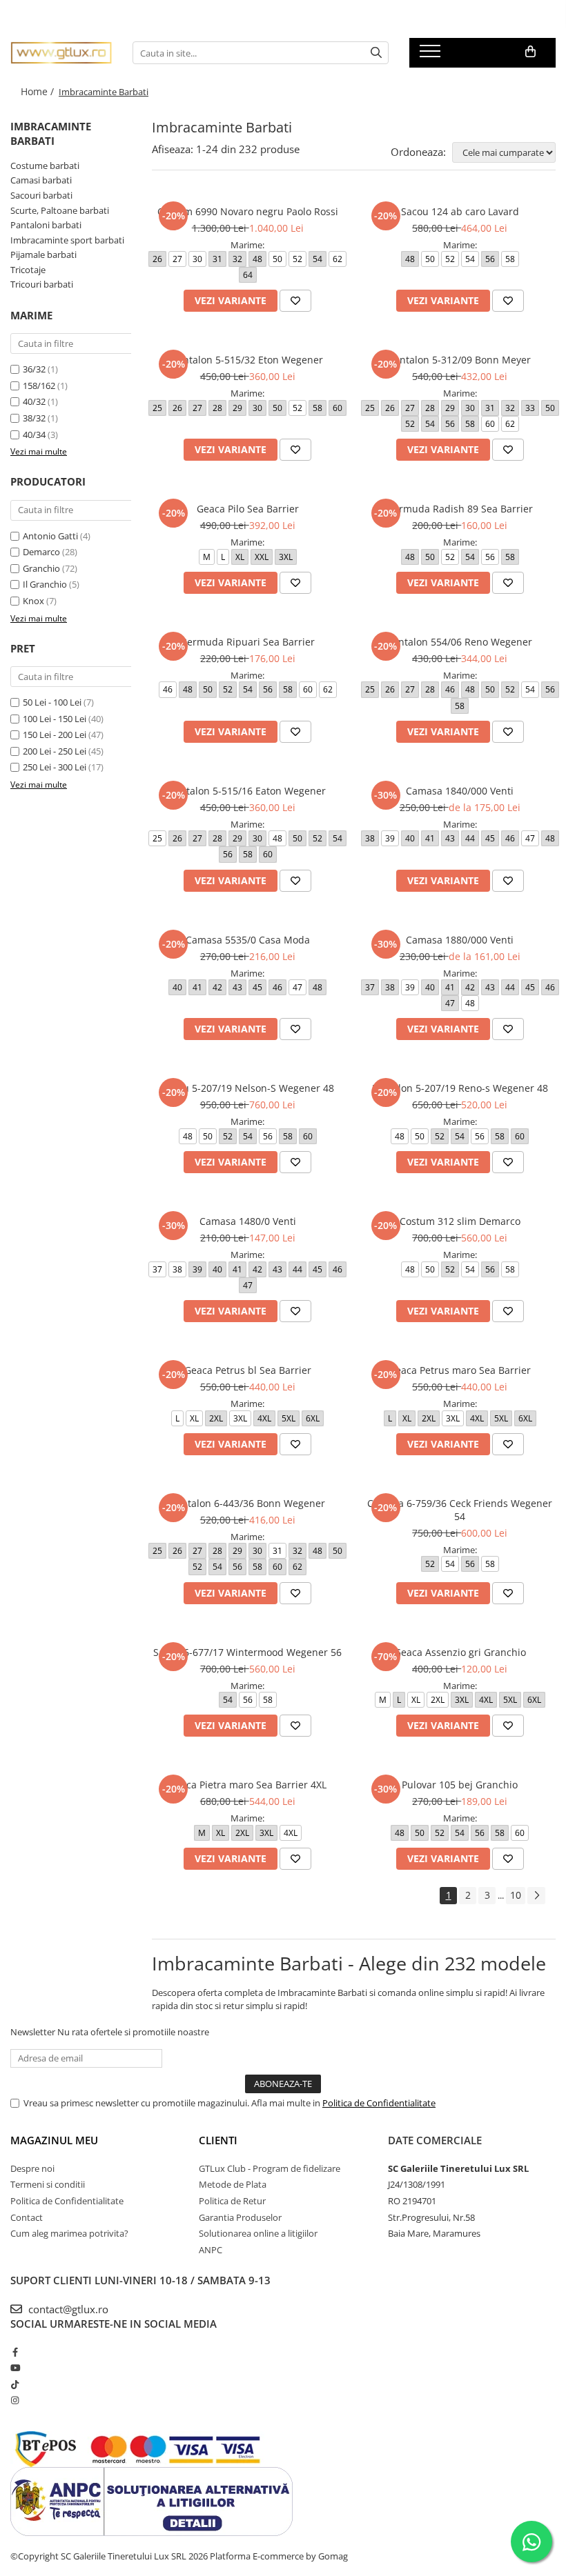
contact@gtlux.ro (67, 2309)
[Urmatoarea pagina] (536, 1896)
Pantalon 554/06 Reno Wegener (460, 642)
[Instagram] (15, 2400)
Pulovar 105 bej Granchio (460, 1785)
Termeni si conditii (48, 2184)
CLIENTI (218, 2140)
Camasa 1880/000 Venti (460, 940)
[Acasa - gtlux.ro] (61, 53)
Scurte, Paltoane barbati (60, 210)
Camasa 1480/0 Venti (248, 1221)
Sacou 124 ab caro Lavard (460, 211)
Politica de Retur (232, 2201)
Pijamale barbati (43, 254)
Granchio (41, 568)
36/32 (34, 369)
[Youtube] (15, 2368)
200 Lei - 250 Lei (55, 751)
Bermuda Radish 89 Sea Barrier (460, 509)
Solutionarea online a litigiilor (258, 2233)
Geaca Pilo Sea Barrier (248, 509)
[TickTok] (15, 2384)
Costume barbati (45, 166)
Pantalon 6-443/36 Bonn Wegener (248, 1503)
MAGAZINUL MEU (54, 2140)
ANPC (211, 2250)
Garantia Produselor (240, 2217)
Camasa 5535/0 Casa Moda (248, 940)
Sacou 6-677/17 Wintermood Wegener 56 (247, 1652)
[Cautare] (376, 53)
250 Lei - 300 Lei (55, 767)
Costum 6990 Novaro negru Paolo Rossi (248, 211)
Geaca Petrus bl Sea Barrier (248, 1370)
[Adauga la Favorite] (295, 301)
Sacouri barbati (41, 195)
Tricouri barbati (42, 284)
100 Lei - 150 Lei (55, 719)
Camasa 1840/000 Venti (460, 791)
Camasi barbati (41, 180)
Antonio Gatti (50, 536)
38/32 (34, 418)
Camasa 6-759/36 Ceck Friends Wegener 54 (460, 1510)
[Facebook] (15, 2352)
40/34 (34, 435)
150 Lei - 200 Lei (55, 735)
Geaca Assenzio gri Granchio (460, 1652)
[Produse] (432, 55)
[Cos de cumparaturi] (530, 52)
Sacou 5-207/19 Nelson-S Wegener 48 (248, 1088)
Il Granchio (45, 584)
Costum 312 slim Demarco (460, 1221)
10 (516, 1895)
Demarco (41, 552)
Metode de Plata (233, 2184)
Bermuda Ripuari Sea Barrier (248, 642)
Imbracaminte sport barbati (67, 240)
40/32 (34, 401)
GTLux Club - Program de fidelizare (270, 2168)
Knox (33, 601)
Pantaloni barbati (46, 225)
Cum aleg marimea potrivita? (69, 2233)
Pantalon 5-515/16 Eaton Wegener (247, 791)
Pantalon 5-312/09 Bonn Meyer (460, 360)
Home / (39, 91)
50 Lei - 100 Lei (52, 702)
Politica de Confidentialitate (379, 2103)
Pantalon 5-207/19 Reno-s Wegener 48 (460, 1088)
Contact (27, 2217)
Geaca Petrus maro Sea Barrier (460, 1370)
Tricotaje (28, 270)
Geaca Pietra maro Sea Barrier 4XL (247, 1785)
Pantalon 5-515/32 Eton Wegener (247, 360)
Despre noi (32, 2168)
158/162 (39, 386)
